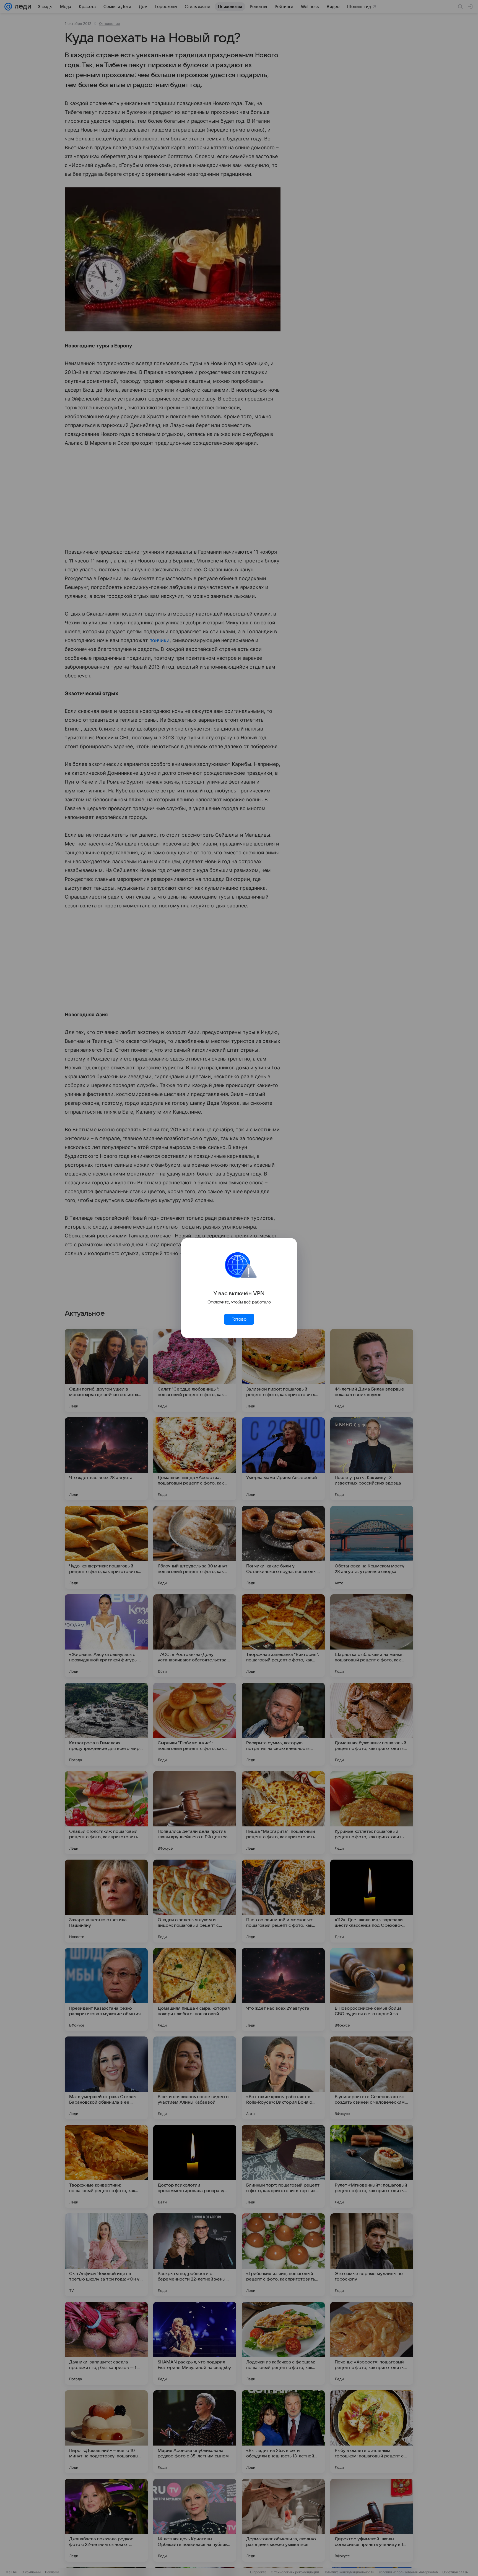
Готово (239, 1319)
